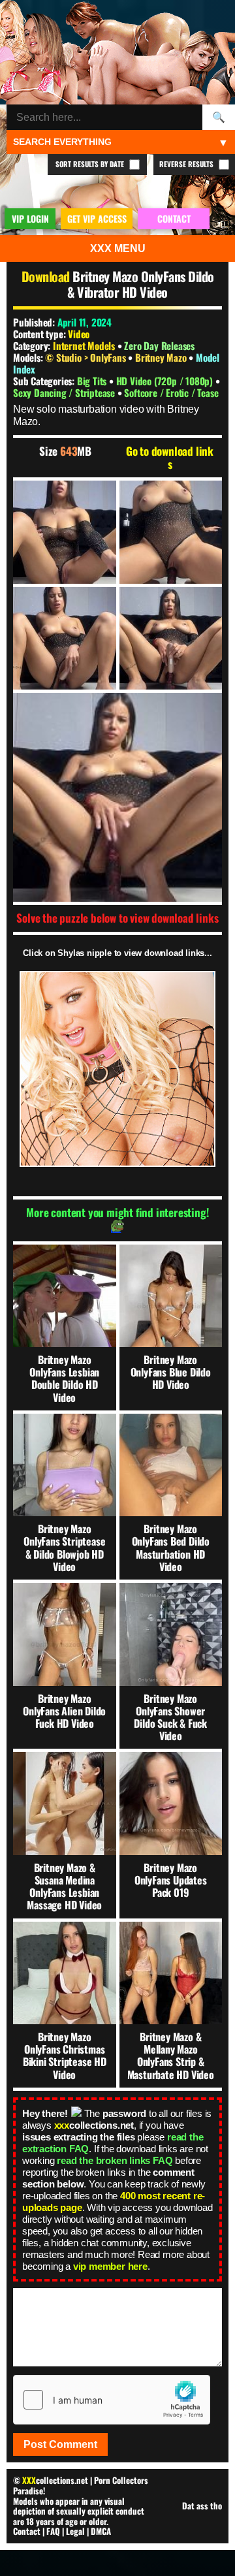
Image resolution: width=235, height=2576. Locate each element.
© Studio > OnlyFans (86, 357)
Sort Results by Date (91, 164)
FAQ (53, 2531)
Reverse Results (187, 164)
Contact (27, 2531)
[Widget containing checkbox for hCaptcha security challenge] (112, 2400)
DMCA (101, 2531)
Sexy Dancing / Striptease (65, 392)
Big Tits (93, 381)
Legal (75, 2531)
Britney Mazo (162, 357)
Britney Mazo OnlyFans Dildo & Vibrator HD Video (140, 284)
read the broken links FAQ (115, 2160)
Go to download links (170, 458)
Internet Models (84, 345)
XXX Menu (118, 248)
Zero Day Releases (159, 345)
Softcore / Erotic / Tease (171, 392)
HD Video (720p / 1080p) (166, 381)
